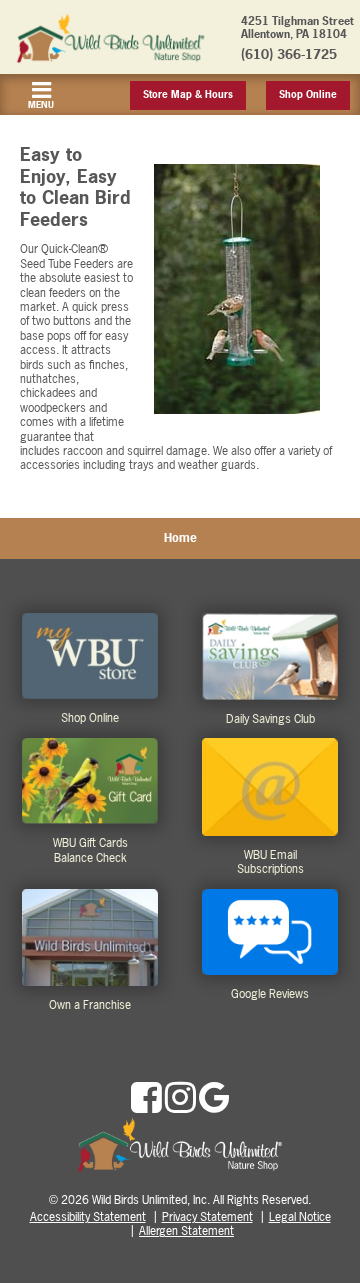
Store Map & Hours (188, 94)
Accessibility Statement (88, 1217)
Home (180, 538)
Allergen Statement (186, 1231)
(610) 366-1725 (289, 54)
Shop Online (308, 94)
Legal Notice (300, 1217)
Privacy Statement (207, 1217)
